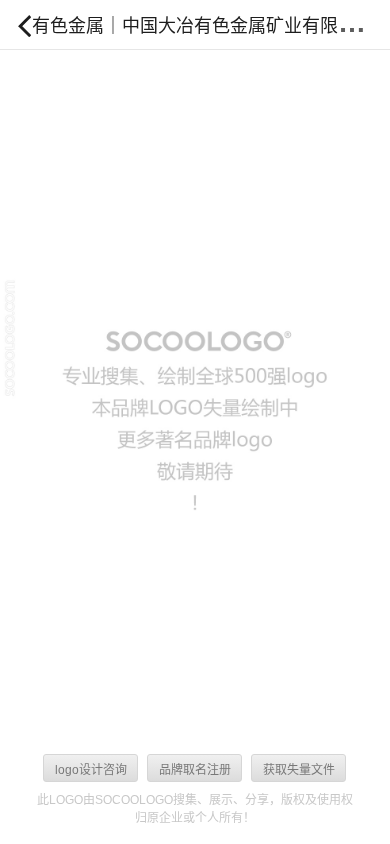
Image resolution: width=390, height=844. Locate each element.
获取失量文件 (299, 770)
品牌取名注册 (195, 770)
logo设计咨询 (91, 770)
